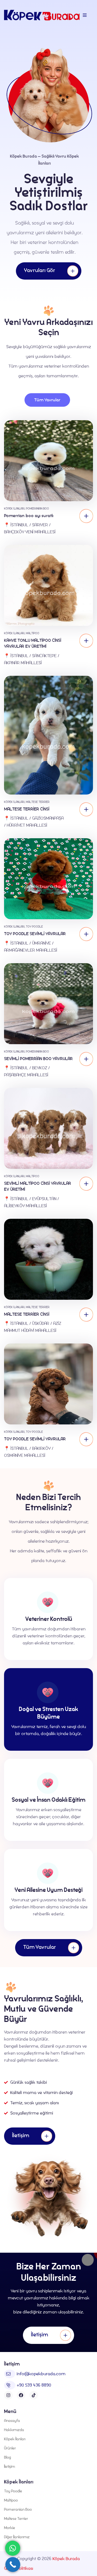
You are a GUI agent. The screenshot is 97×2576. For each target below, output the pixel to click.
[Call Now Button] (13, 2565)
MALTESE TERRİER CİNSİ (27, 809)
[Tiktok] (34, 2395)
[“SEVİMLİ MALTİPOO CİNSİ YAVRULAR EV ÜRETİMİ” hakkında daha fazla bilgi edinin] (86, 1184)
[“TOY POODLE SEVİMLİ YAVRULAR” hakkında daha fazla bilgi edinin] (86, 934)
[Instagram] (8, 2395)
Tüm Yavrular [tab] (47, 400)
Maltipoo (33, 633)
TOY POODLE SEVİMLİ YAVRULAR (35, 934)
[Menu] (85, 15)
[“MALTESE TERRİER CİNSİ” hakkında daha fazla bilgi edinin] (86, 809)
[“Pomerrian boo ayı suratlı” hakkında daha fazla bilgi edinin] (86, 516)
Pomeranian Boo (37, 508)
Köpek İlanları (14, 508)
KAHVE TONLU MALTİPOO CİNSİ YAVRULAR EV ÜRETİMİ (33, 643)
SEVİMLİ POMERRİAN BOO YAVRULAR (38, 1059)
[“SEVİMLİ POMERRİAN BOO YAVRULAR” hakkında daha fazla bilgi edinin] (86, 1059)
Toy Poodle (34, 926)
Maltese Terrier (38, 802)
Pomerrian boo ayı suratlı (29, 516)
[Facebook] (21, 2395)
